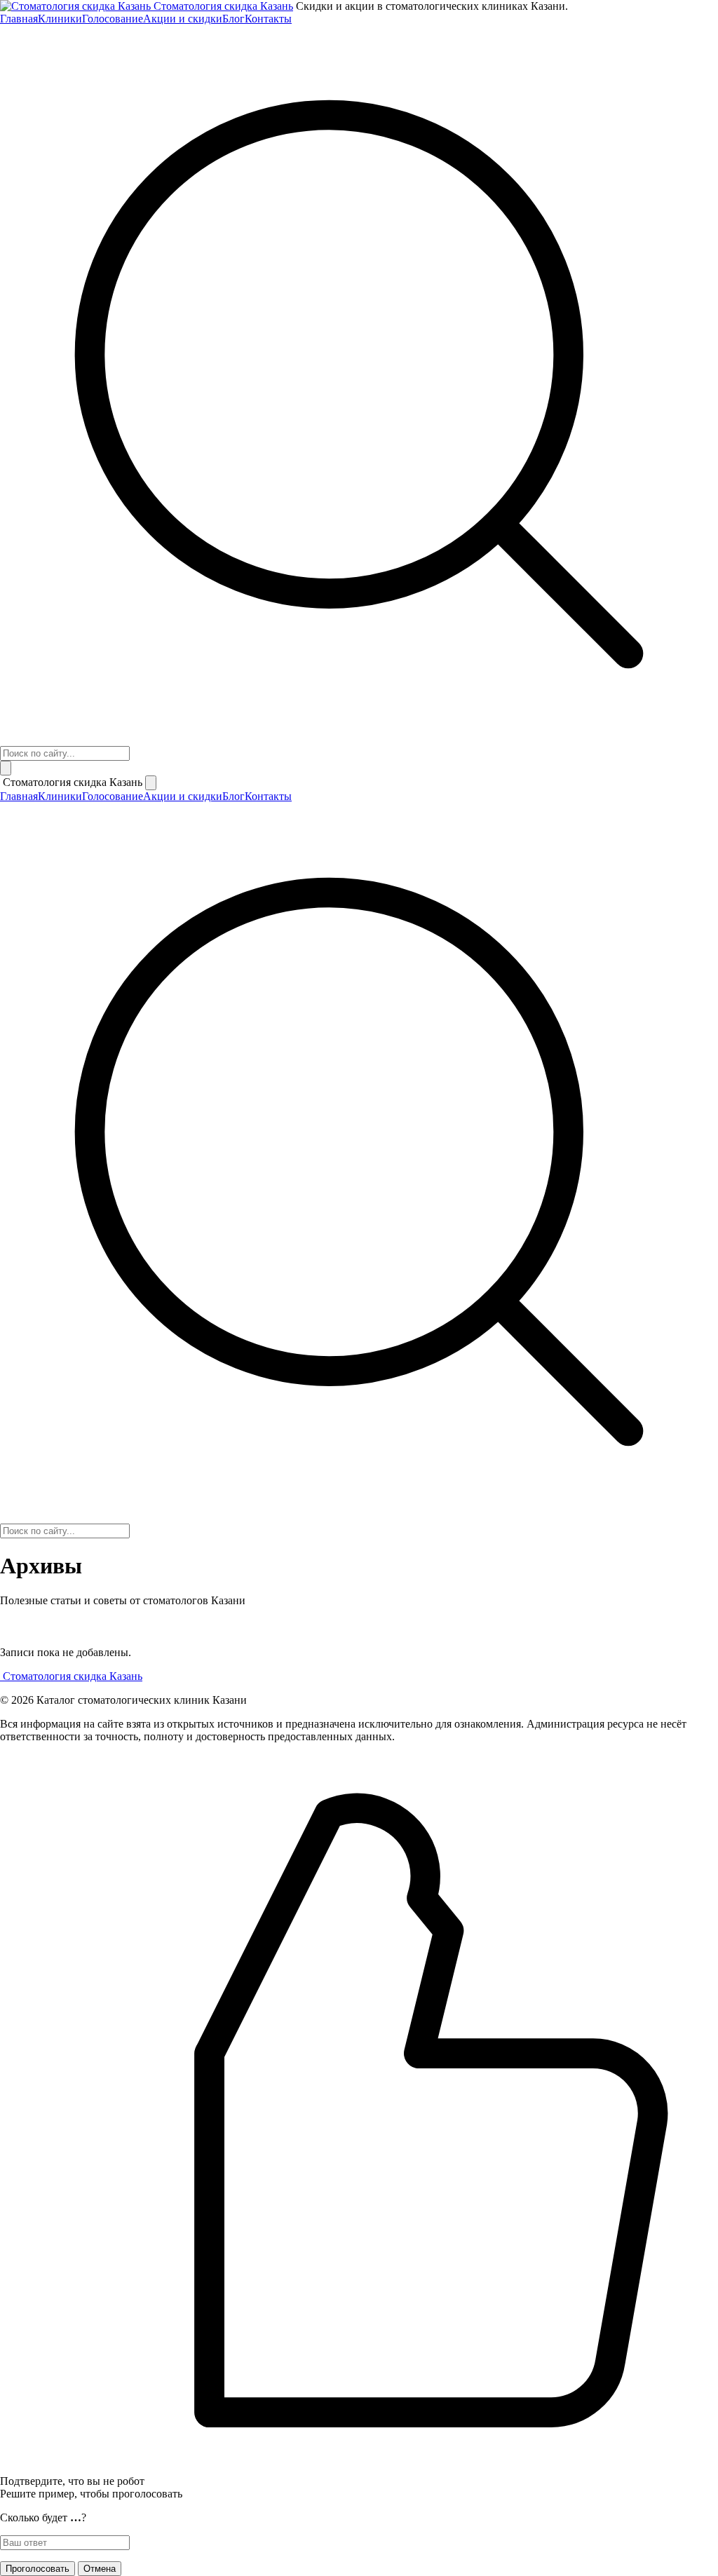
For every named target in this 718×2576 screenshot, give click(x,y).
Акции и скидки (183, 19)
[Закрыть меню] (151, 783)
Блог (233, 19)
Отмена (100, 2569)
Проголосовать (38, 2569)
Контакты (268, 19)
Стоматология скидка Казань (223, 6)
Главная (19, 19)
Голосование (113, 19)
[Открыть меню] (6, 768)
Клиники (60, 19)
